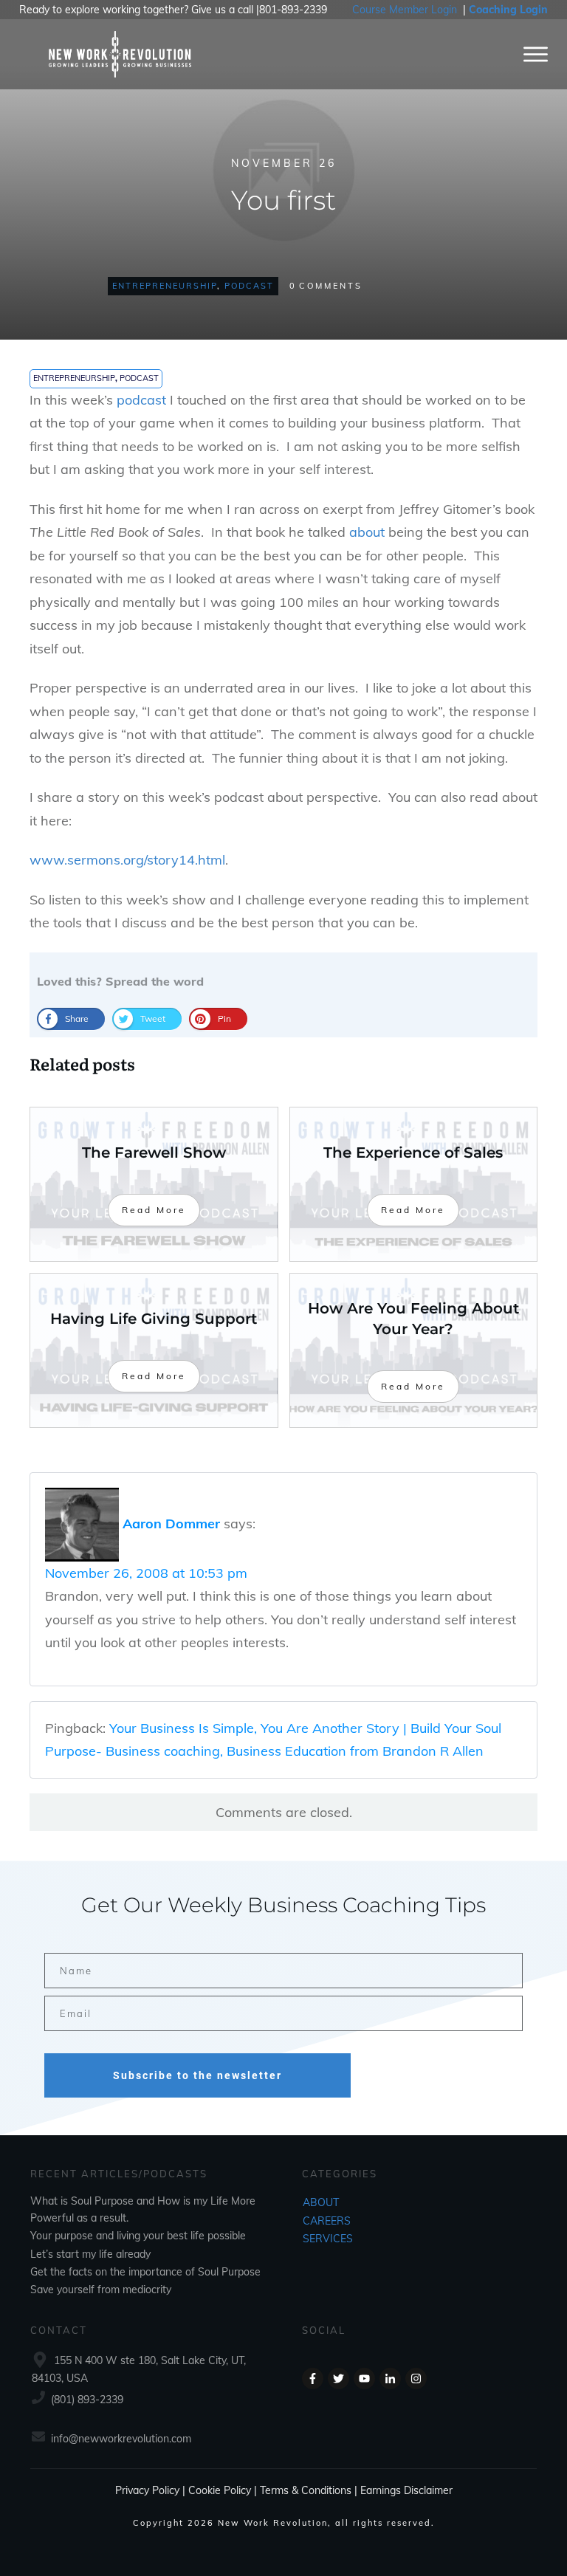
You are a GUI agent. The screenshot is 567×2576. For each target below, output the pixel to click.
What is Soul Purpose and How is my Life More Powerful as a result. (143, 2209)
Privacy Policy (147, 2490)
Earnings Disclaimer (406, 2490)
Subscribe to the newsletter (197, 2075)
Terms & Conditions (306, 2490)
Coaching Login (508, 10)
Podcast (249, 286)
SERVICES (328, 2239)
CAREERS (327, 2221)
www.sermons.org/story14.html (127, 860)
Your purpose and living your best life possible (138, 2236)
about (367, 532)
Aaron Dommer (171, 1523)
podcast (141, 400)
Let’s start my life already (90, 2254)
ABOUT (321, 2202)
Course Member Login (405, 10)
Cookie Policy (220, 2490)
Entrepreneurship (165, 286)
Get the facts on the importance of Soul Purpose (145, 2272)
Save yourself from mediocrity (101, 2290)
